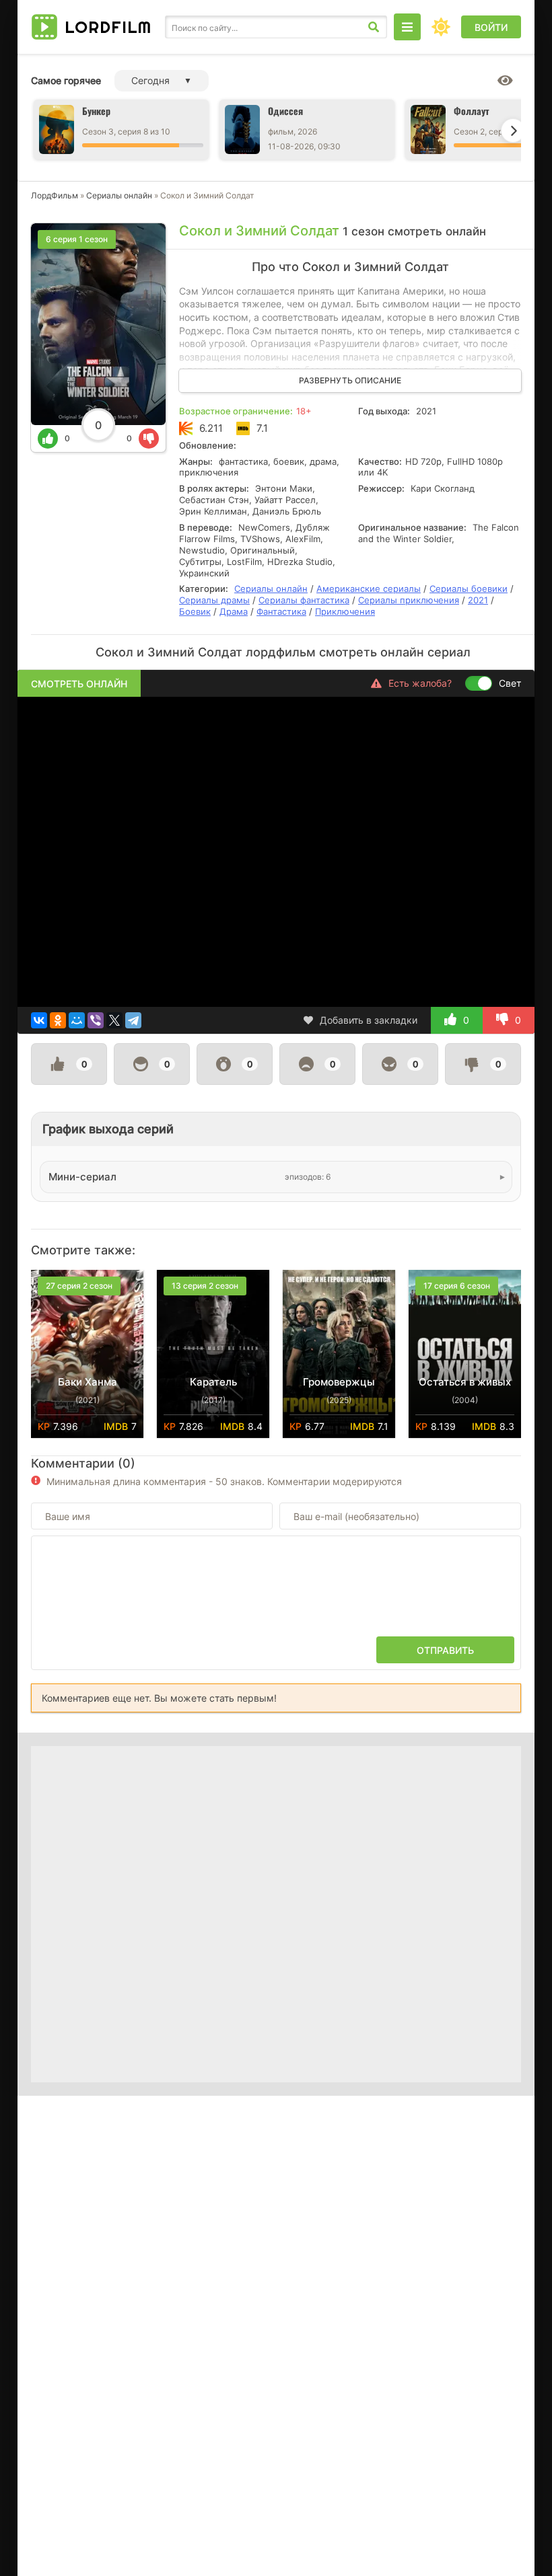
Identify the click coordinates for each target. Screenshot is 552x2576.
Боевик (195, 611)
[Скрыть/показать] (505, 81)
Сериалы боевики (469, 589)
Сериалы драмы (214, 600)
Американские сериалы (369, 589)
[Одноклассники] (58, 1020)
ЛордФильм (55, 195)
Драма (234, 611)
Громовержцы (339, 1382)
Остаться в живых (465, 1382)
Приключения (345, 611)
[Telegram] (133, 1020)
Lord (108, 27)
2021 (478, 600)
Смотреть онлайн (79, 684)
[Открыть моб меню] (407, 27)
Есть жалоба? (420, 683)
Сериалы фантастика (304, 600)
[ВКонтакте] (39, 1020)
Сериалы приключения (409, 600)
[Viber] (96, 1020)
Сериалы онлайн (119, 195)
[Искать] (374, 27)
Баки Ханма (88, 1382)
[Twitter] (114, 1020)
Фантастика (281, 611)
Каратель (213, 1382)
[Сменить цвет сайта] (441, 27)
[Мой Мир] (77, 1020)
